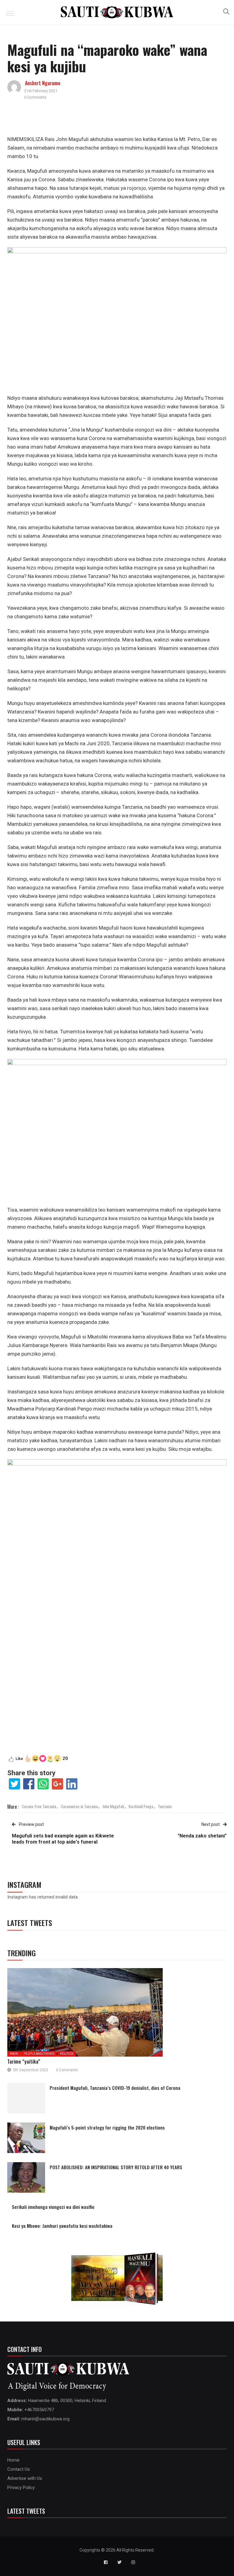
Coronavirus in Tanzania (79, 1806)
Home (13, 2460)
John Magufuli (113, 1806)
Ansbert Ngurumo (43, 83)
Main (14, 2054)
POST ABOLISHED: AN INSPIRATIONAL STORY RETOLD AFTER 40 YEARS (116, 2167)
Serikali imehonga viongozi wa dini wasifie (53, 2207)
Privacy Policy (21, 2487)
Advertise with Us (25, 2478)
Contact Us (19, 2469)
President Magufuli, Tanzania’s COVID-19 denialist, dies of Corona (115, 2088)
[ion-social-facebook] (106, 2562)
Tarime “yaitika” (24, 2061)
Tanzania (165, 1806)
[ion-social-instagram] (133, 2562)
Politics (67, 2054)
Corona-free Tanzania (39, 1806)
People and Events (39, 2054)
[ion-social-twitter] (119, 2562)
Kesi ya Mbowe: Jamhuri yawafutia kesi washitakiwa (62, 2226)
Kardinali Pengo (141, 1806)
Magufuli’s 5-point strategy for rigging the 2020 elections (107, 2127)
